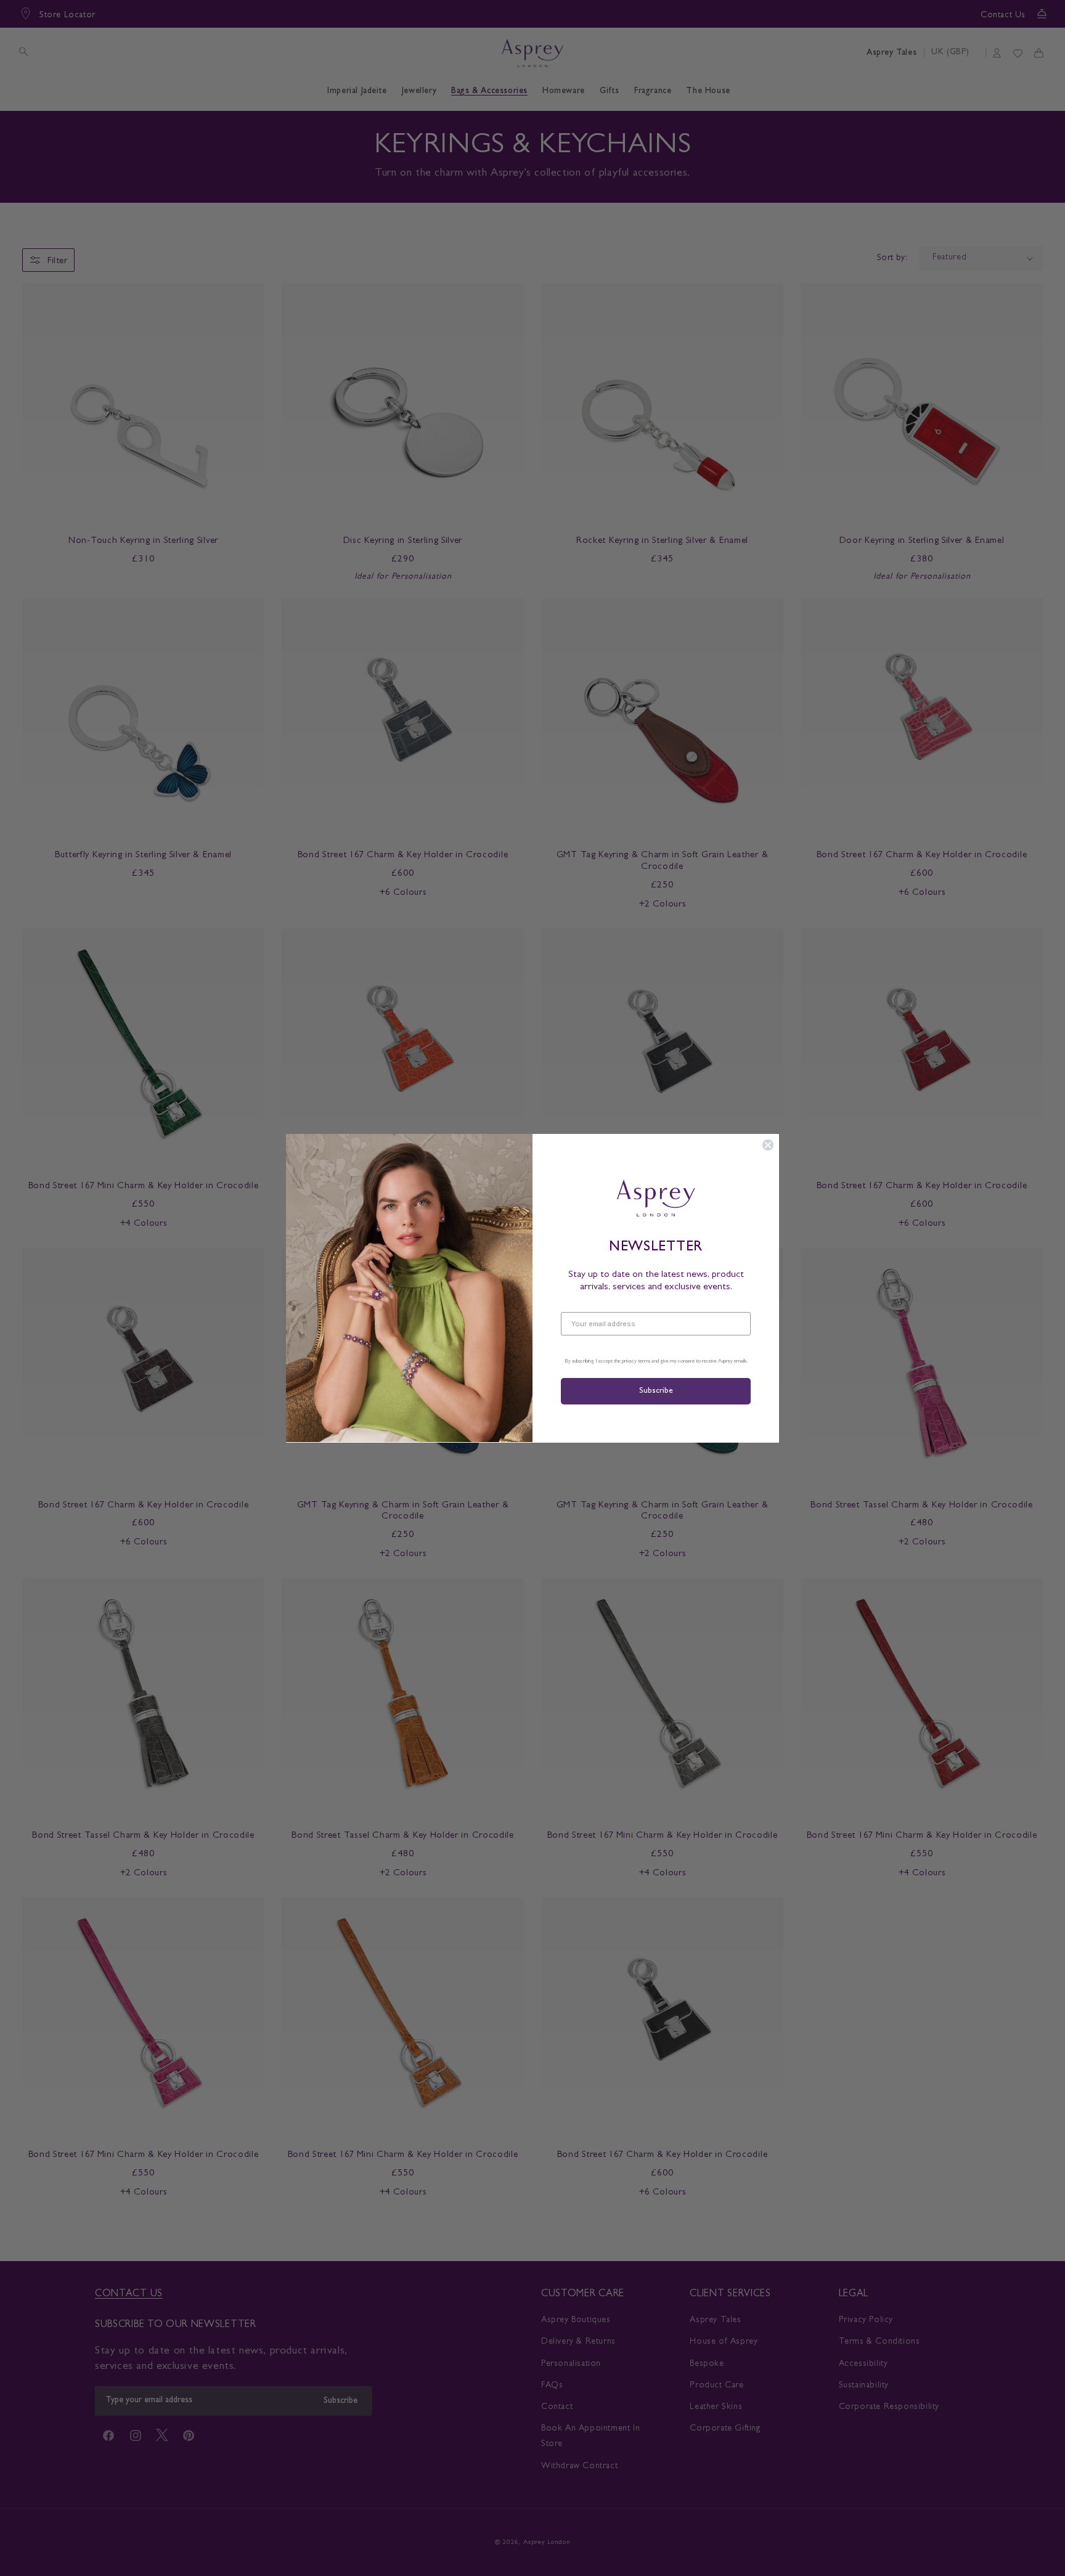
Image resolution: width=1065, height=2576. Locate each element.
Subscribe (656, 1391)
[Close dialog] (768, 1145)
